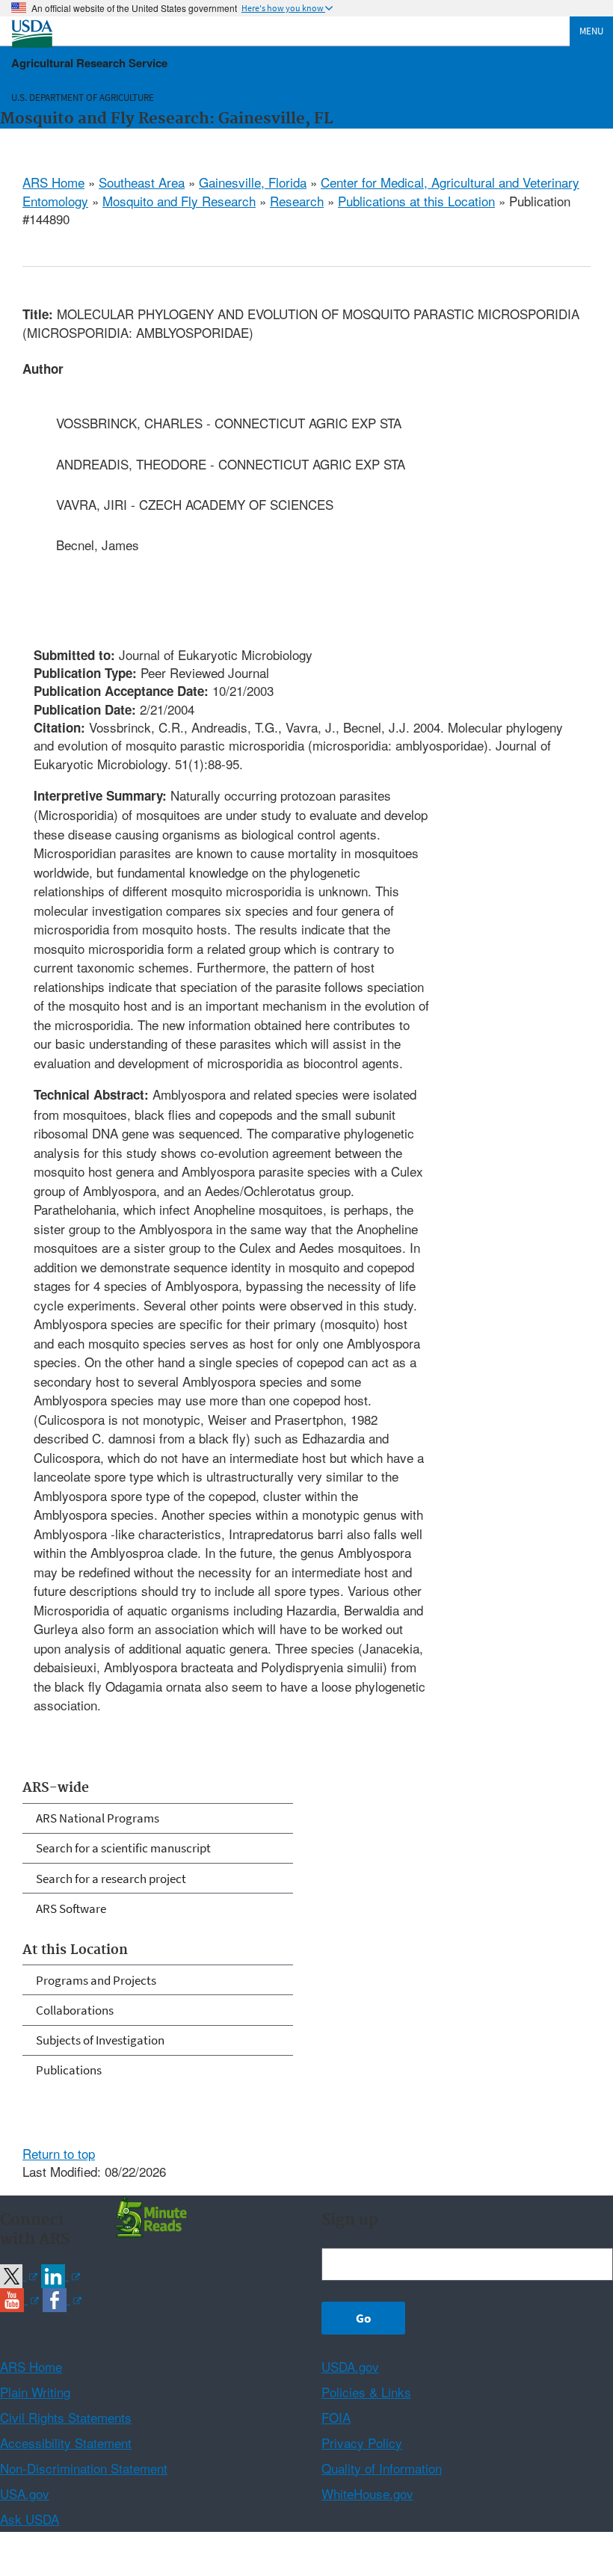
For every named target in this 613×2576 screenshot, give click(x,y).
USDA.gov (350, 2366)
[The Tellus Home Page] (149, 2216)
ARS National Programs (98, 1818)
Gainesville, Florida (253, 182)
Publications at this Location (416, 201)
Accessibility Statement (66, 2443)
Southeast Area (142, 182)
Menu (591, 31)
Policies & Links (366, 2392)
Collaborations (75, 2010)
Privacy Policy (362, 2443)
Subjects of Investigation (100, 2040)
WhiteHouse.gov (367, 2493)
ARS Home (53, 182)
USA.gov (25, 2493)
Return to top (59, 2153)
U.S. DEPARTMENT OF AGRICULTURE (83, 98)
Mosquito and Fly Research (179, 201)
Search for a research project (111, 1879)
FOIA (336, 2417)
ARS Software (71, 1908)
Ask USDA (30, 2519)
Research (297, 201)
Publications (69, 2070)
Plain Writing (35, 2392)
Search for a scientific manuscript (123, 1848)
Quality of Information (382, 2468)
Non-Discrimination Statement (84, 2468)
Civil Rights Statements (66, 2417)
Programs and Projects (96, 1980)
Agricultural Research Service (89, 63)
